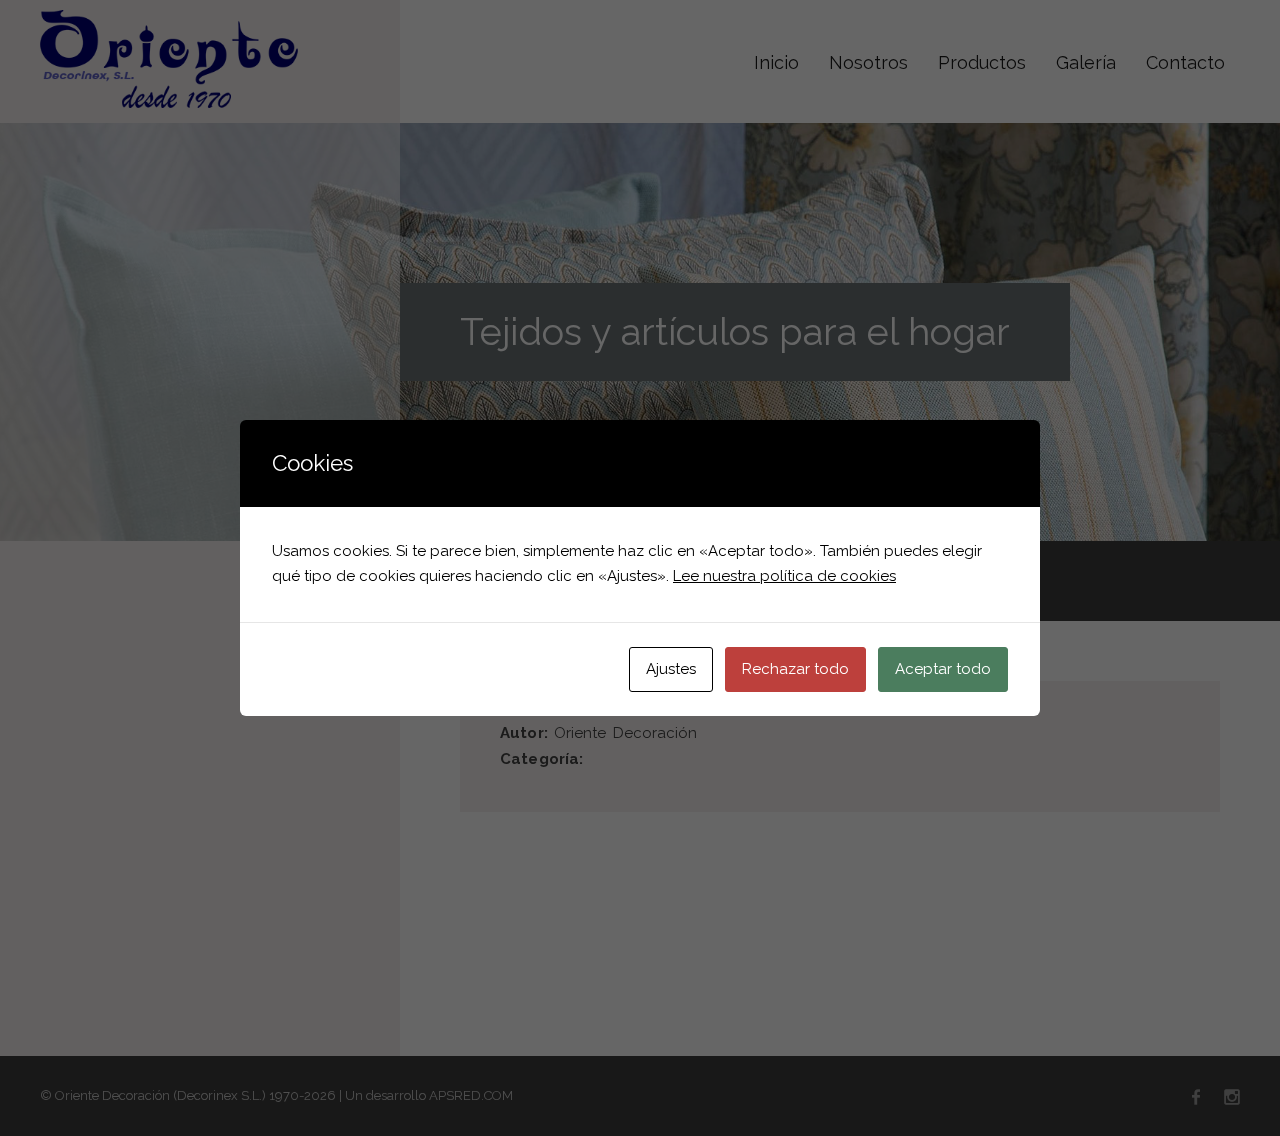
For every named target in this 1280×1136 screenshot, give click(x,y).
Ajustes (671, 669)
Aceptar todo (943, 669)
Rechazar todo (795, 669)
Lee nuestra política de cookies (784, 576)
